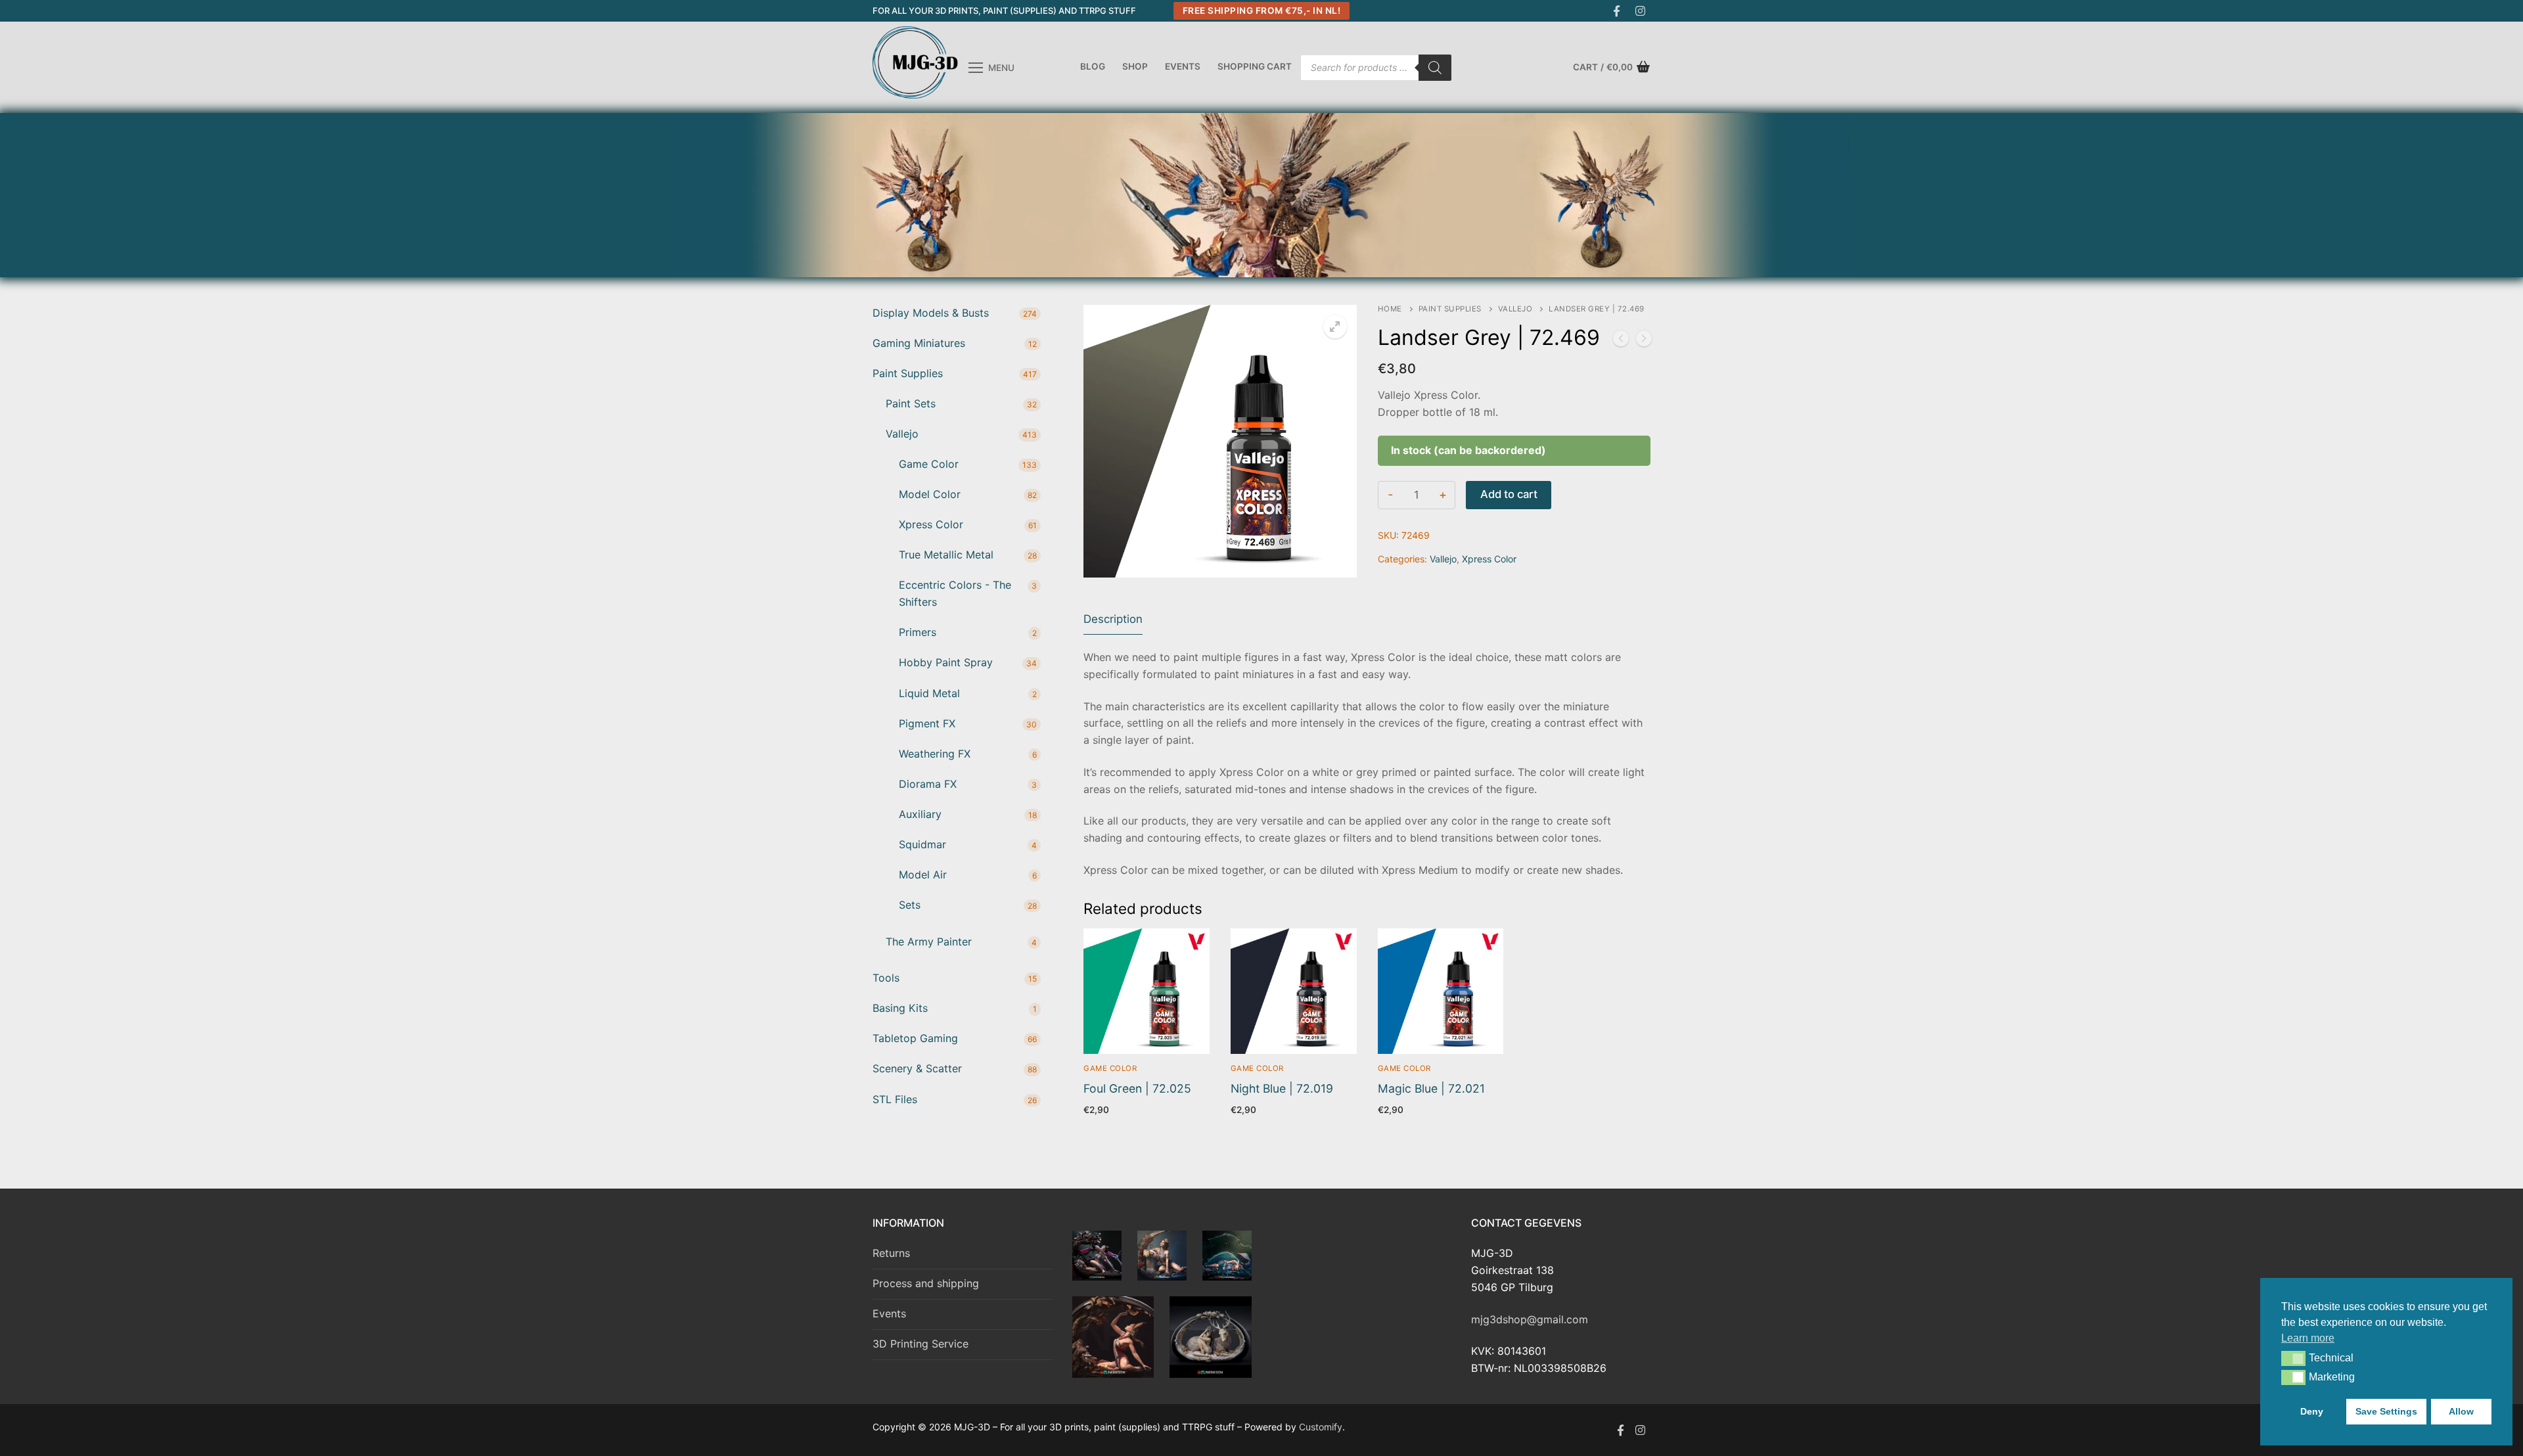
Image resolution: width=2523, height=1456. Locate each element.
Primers (918, 632)
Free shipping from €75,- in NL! (1262, 11)
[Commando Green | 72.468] (1621, 341)
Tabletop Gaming (915, 1038)
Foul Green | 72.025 (1137, 1088)
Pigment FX (927, 723)
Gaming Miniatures (919, 343)
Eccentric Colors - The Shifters (955, 593)
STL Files (895, 1099)
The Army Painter (929, 942)
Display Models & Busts (931, 313)
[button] (2293, 1358)
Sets (910, 905)
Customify (1321, 1427)
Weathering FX (935, 754)
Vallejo (1515, 309)
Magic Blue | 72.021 (1431, 1088)
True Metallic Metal (946, 555)
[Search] (1435, 68)
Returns (891, 1253)
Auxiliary (920, 814)
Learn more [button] (2308, 1338)
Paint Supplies (1450, 309)
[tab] (1113, 620)
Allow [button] (2461, 1411)
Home (1390, 309)
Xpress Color (1489, 559)
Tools (886, 978)
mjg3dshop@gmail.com (1530, 1319)
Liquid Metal (929, 693)
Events (889, 1313)
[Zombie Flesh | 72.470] (1644, 341)
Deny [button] (2312, 1411)
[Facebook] (1617, 11)
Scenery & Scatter (917, 1068)
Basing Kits (900, 1008)
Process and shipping (926, 1283)
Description (1113, 619)
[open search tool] (1645, 195)
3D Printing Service (921, 1344)
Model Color (930, 494)
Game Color (1110, 1068)
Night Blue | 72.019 (1282, 1088)
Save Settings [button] (2386, 1411)
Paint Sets (911, 403)
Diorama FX (928, 784)
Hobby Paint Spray (946, 662)
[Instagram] (1640, 11)
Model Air (923, 875)
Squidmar (922, 844)
